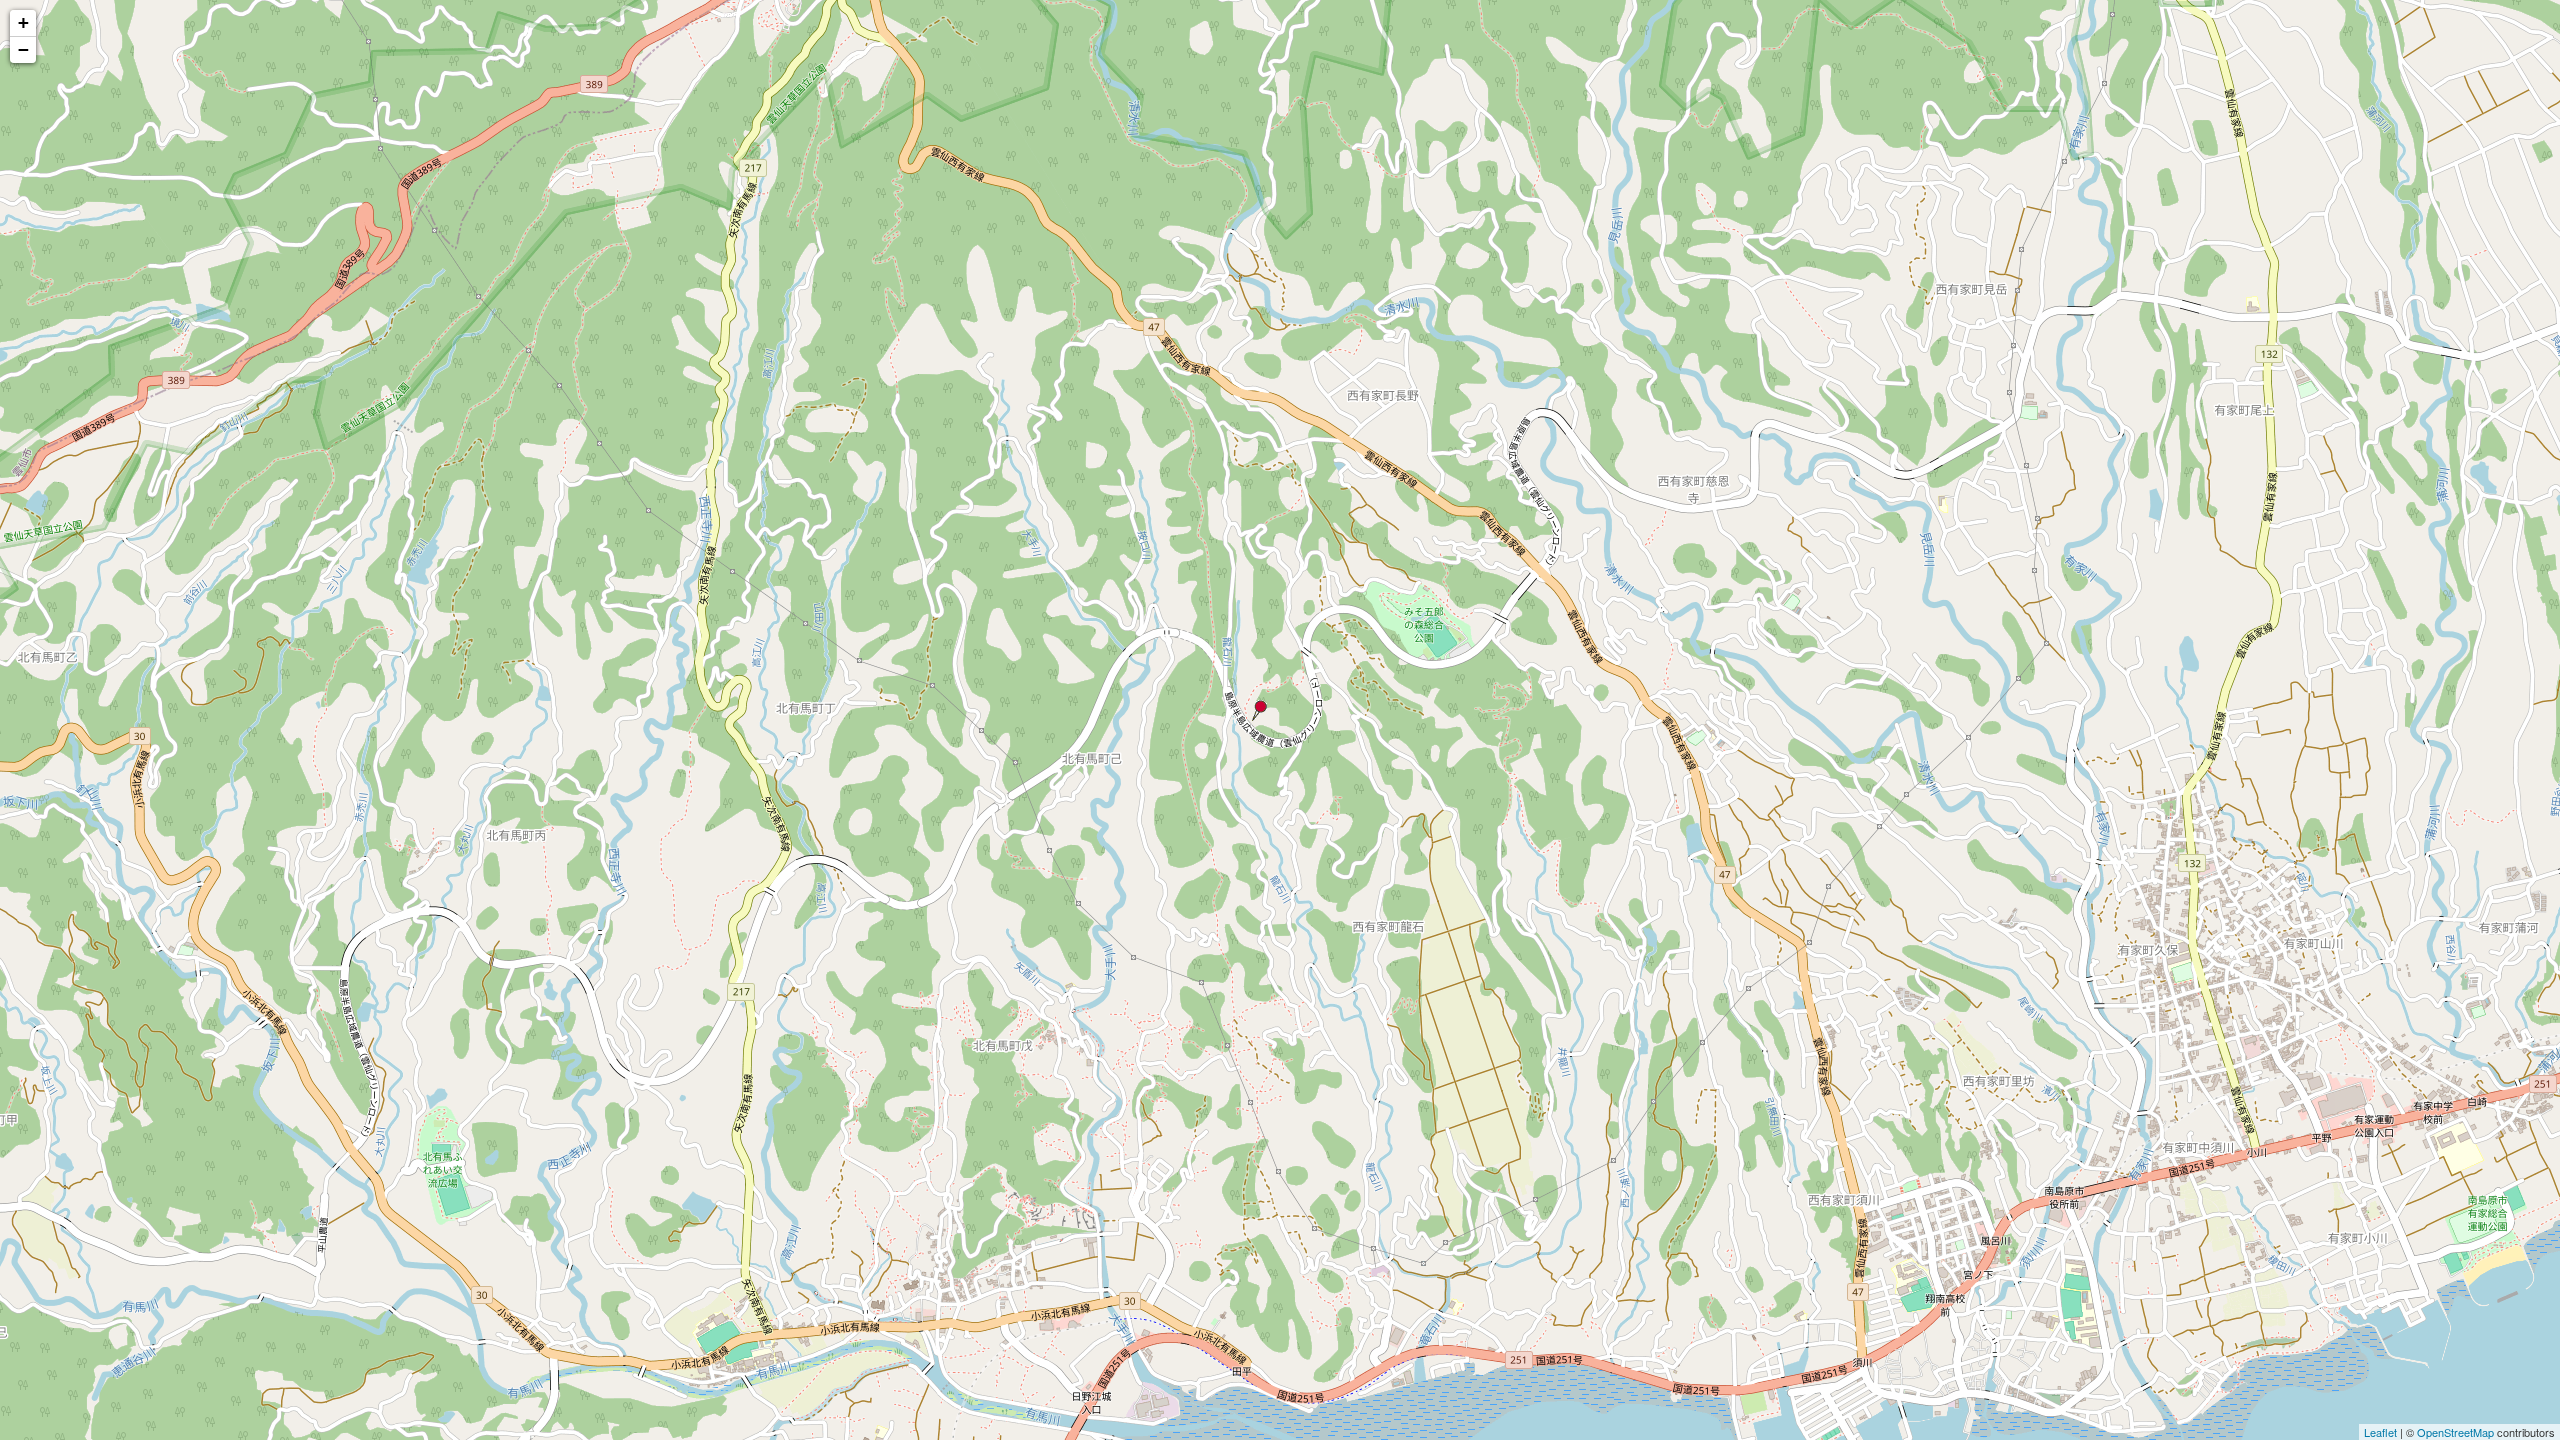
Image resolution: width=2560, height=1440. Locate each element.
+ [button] (23, 22)
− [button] (23, 49)
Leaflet (2380, 1432)
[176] (1258, 710)
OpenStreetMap (2455, 1432)
